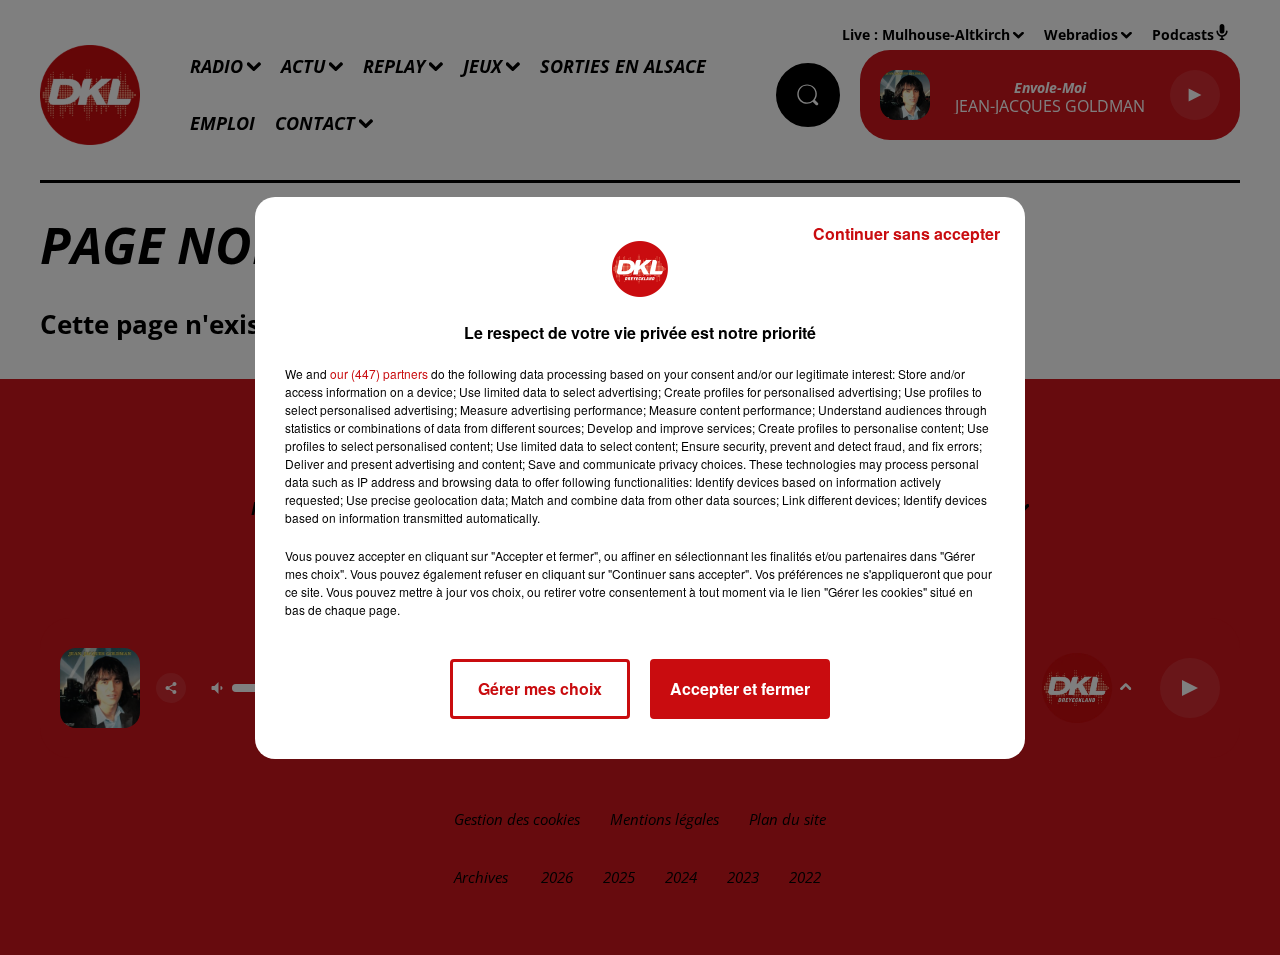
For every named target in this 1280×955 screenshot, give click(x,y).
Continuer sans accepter (906, 233)
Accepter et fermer (740, 688)
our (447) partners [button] (379, 373)
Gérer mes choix (540, 688)
